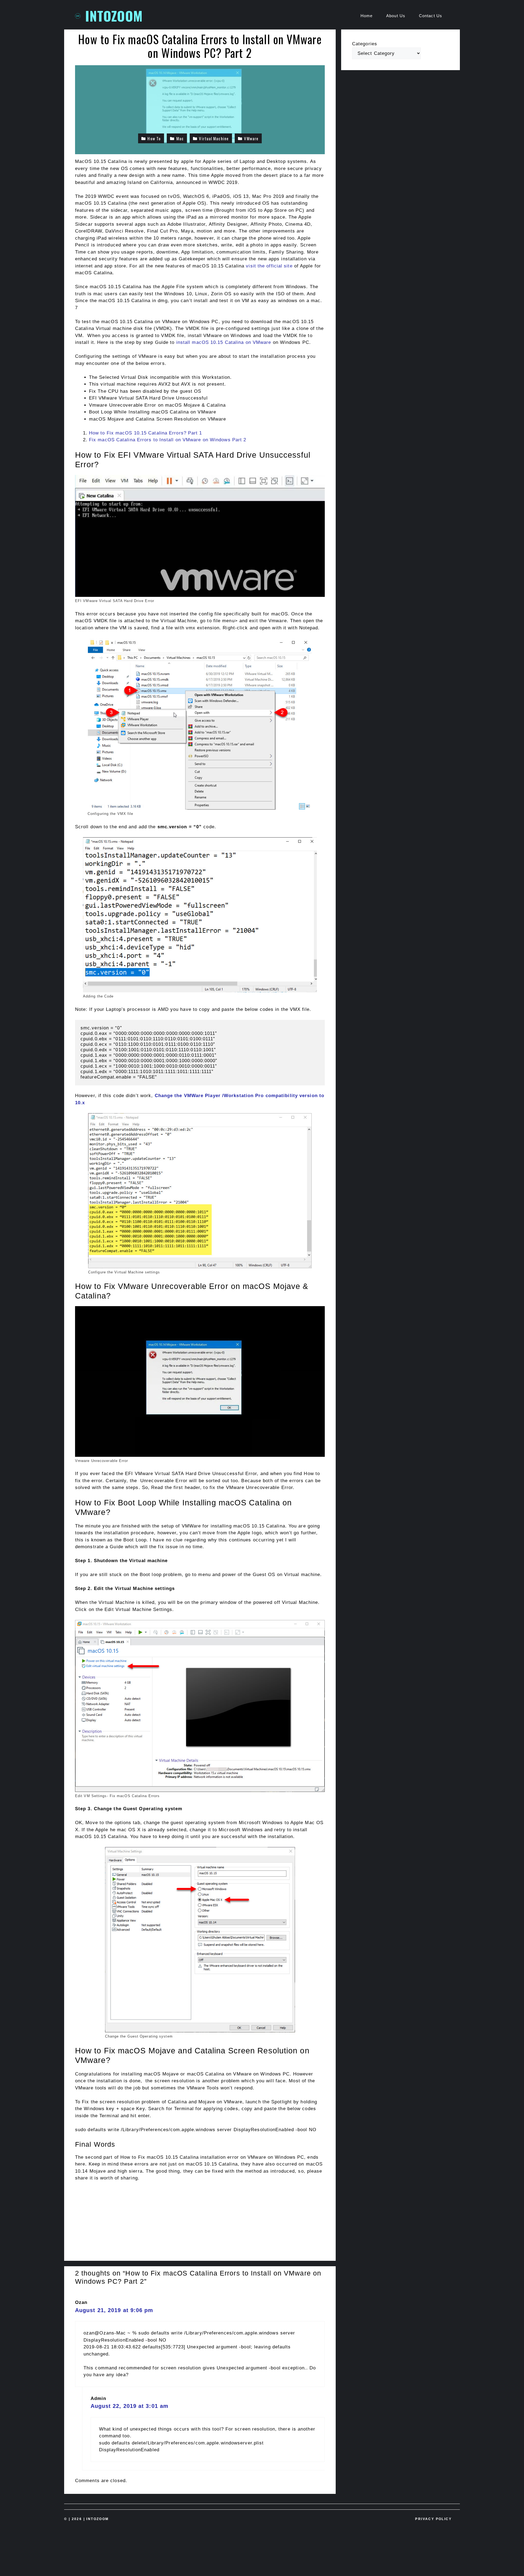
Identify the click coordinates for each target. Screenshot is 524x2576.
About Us (396, 16)
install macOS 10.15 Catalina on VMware (224, 342)
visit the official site (269, 266)
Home (367, 16)
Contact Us (431, 16)
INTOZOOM (114, 16)
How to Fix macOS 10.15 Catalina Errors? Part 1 (146, 433)
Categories (365, 44)
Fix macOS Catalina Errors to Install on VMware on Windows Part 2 (168, 440)
